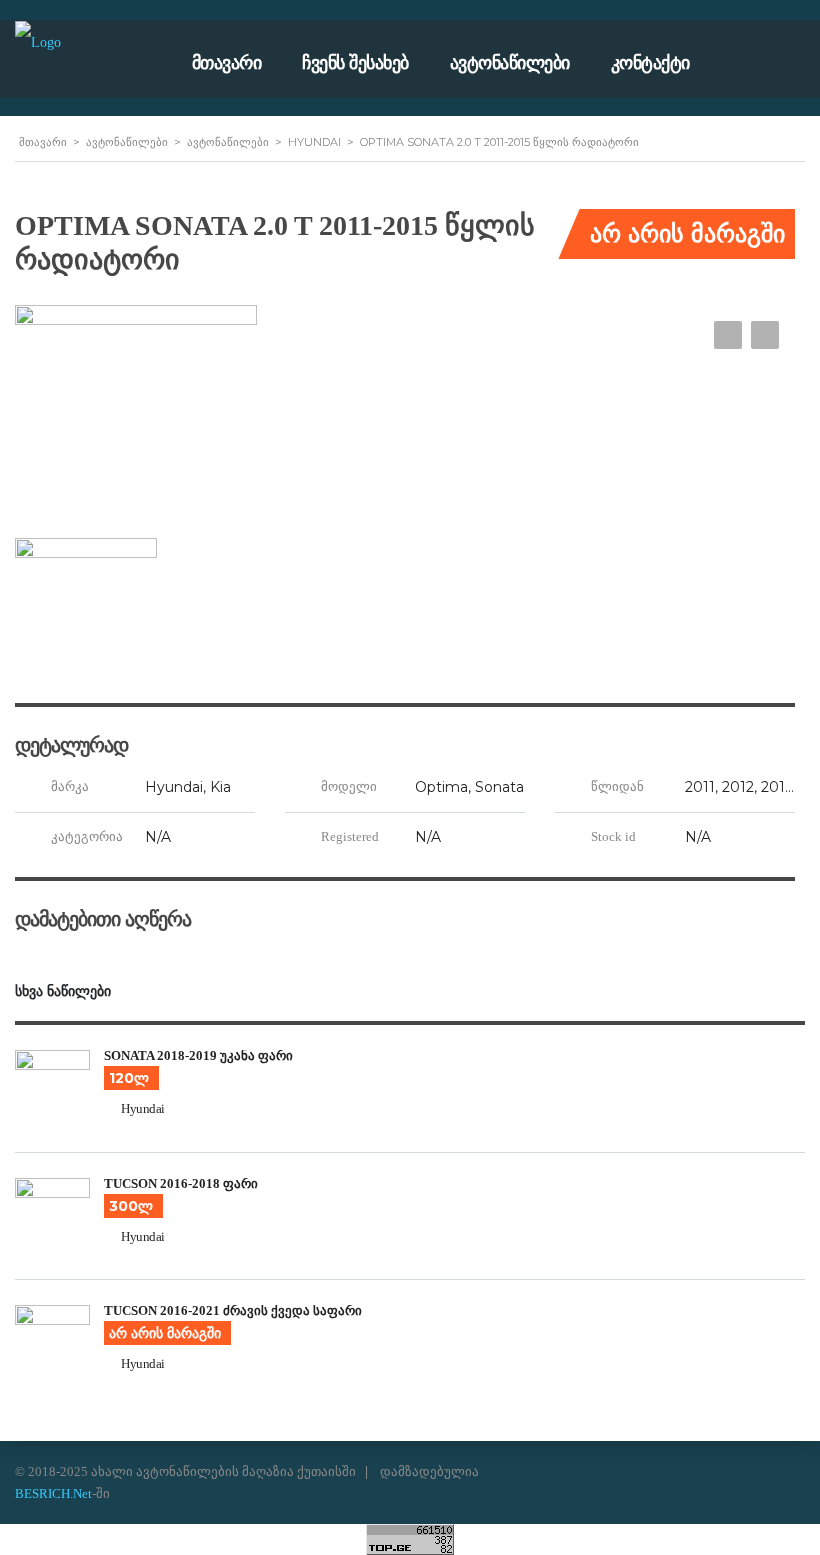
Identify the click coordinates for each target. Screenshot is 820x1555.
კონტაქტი (650, 63)
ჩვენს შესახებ (355, 63)
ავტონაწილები (510, 63)
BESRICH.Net (53, 1493)
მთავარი (227, 63)
